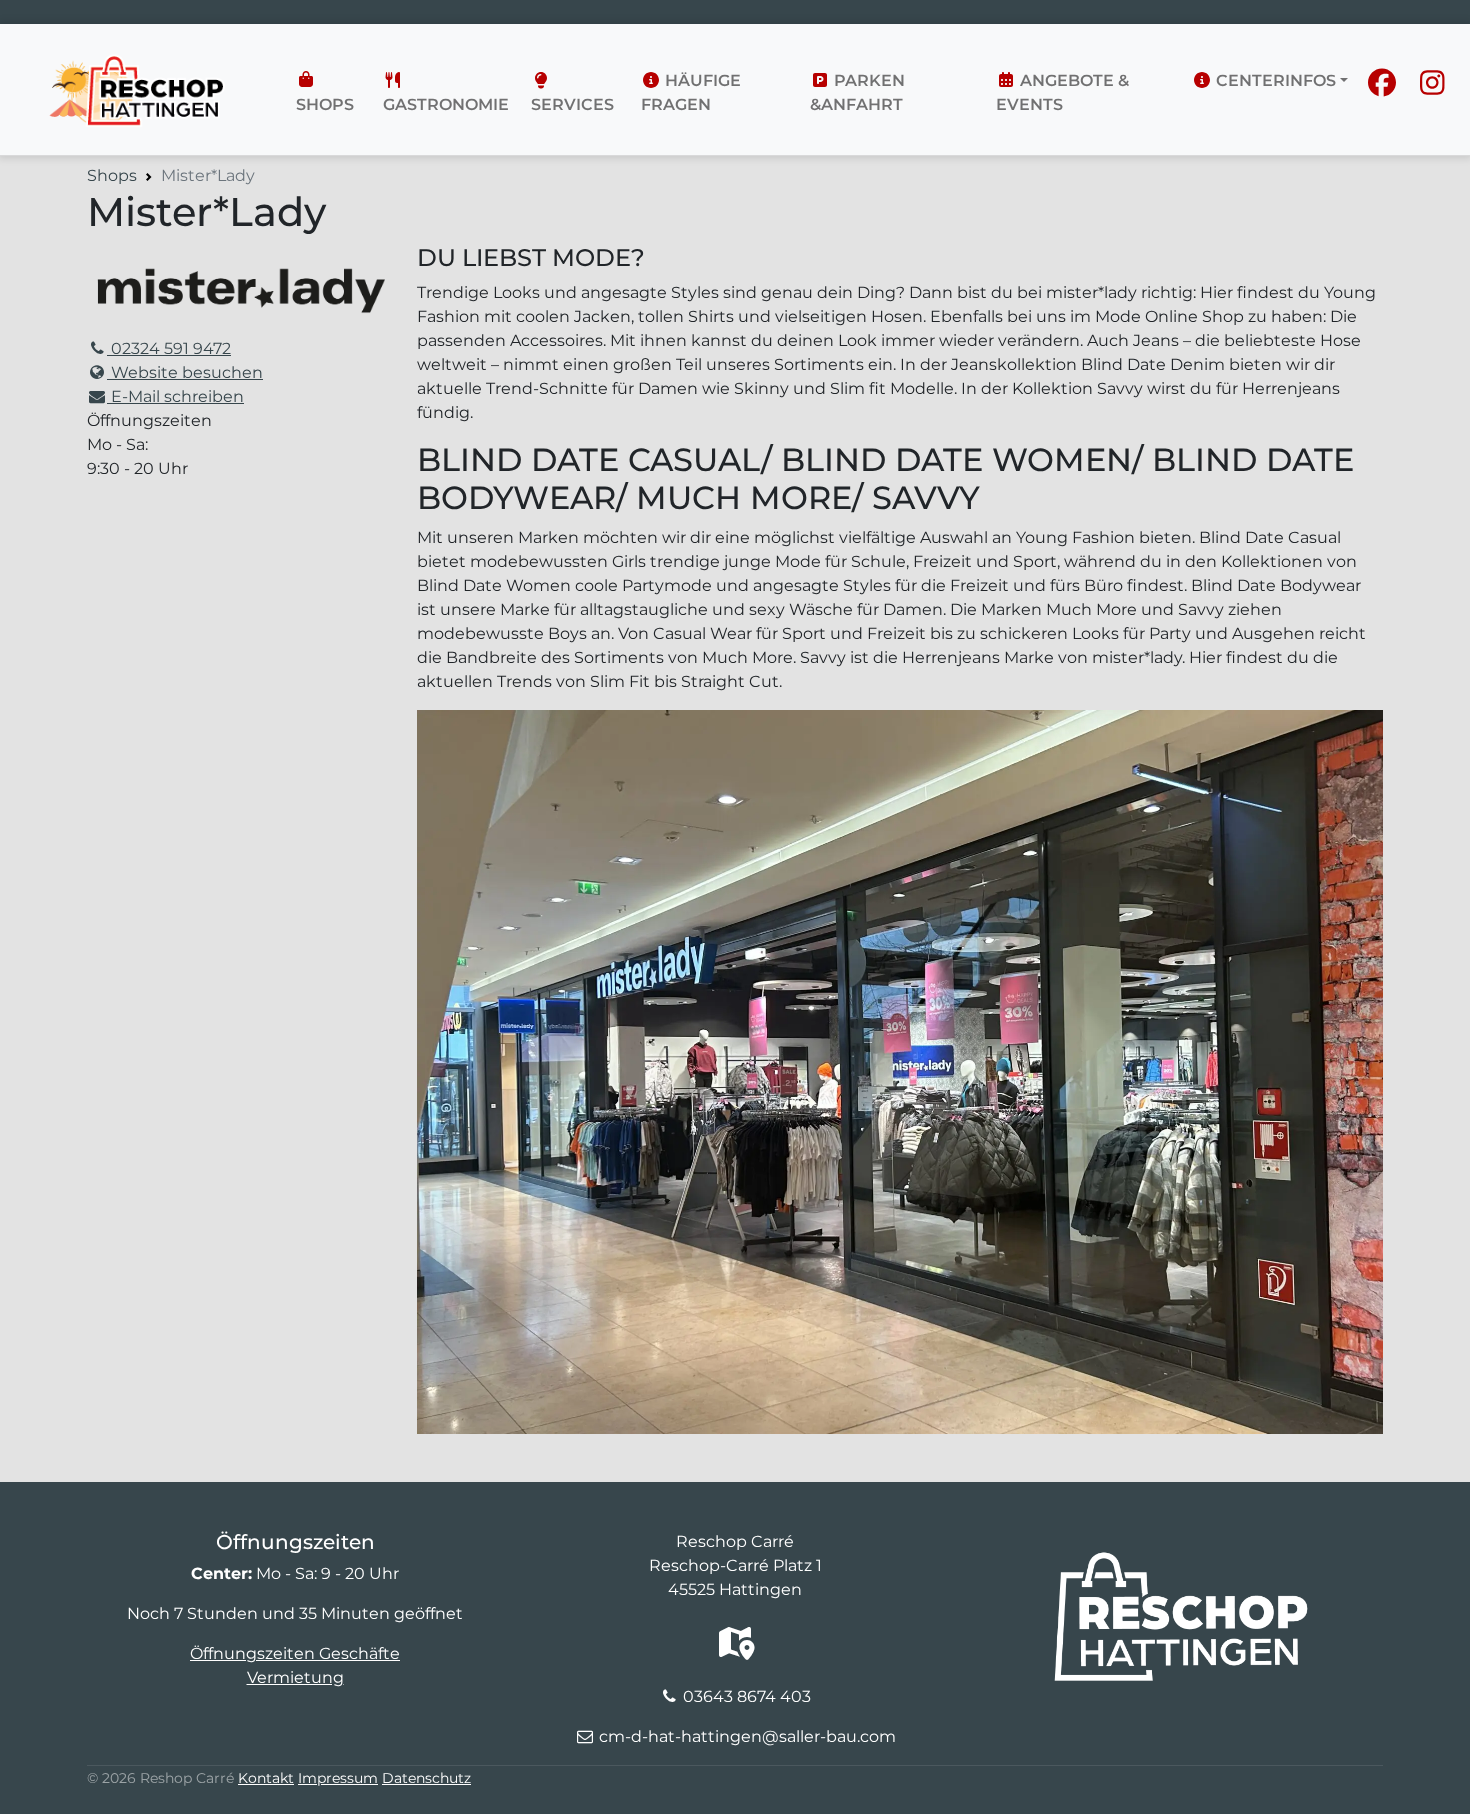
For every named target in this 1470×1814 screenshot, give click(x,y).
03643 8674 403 (747, 1696)
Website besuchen (185, 372)
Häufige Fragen (691, 92)
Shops (325, 104)
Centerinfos (1274, 80)
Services (572, 104)
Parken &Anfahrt (857, 92)
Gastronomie (446, 104)
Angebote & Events (1062, 92)
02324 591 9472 (169, 348)
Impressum (338, 1778)
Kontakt (266, 1778)
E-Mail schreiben (175, 396)
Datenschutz (426, 1778)
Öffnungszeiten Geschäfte (295, 1653)
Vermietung (295, 1677)
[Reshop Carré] (142, 56)
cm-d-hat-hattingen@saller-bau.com (747, 1736)
